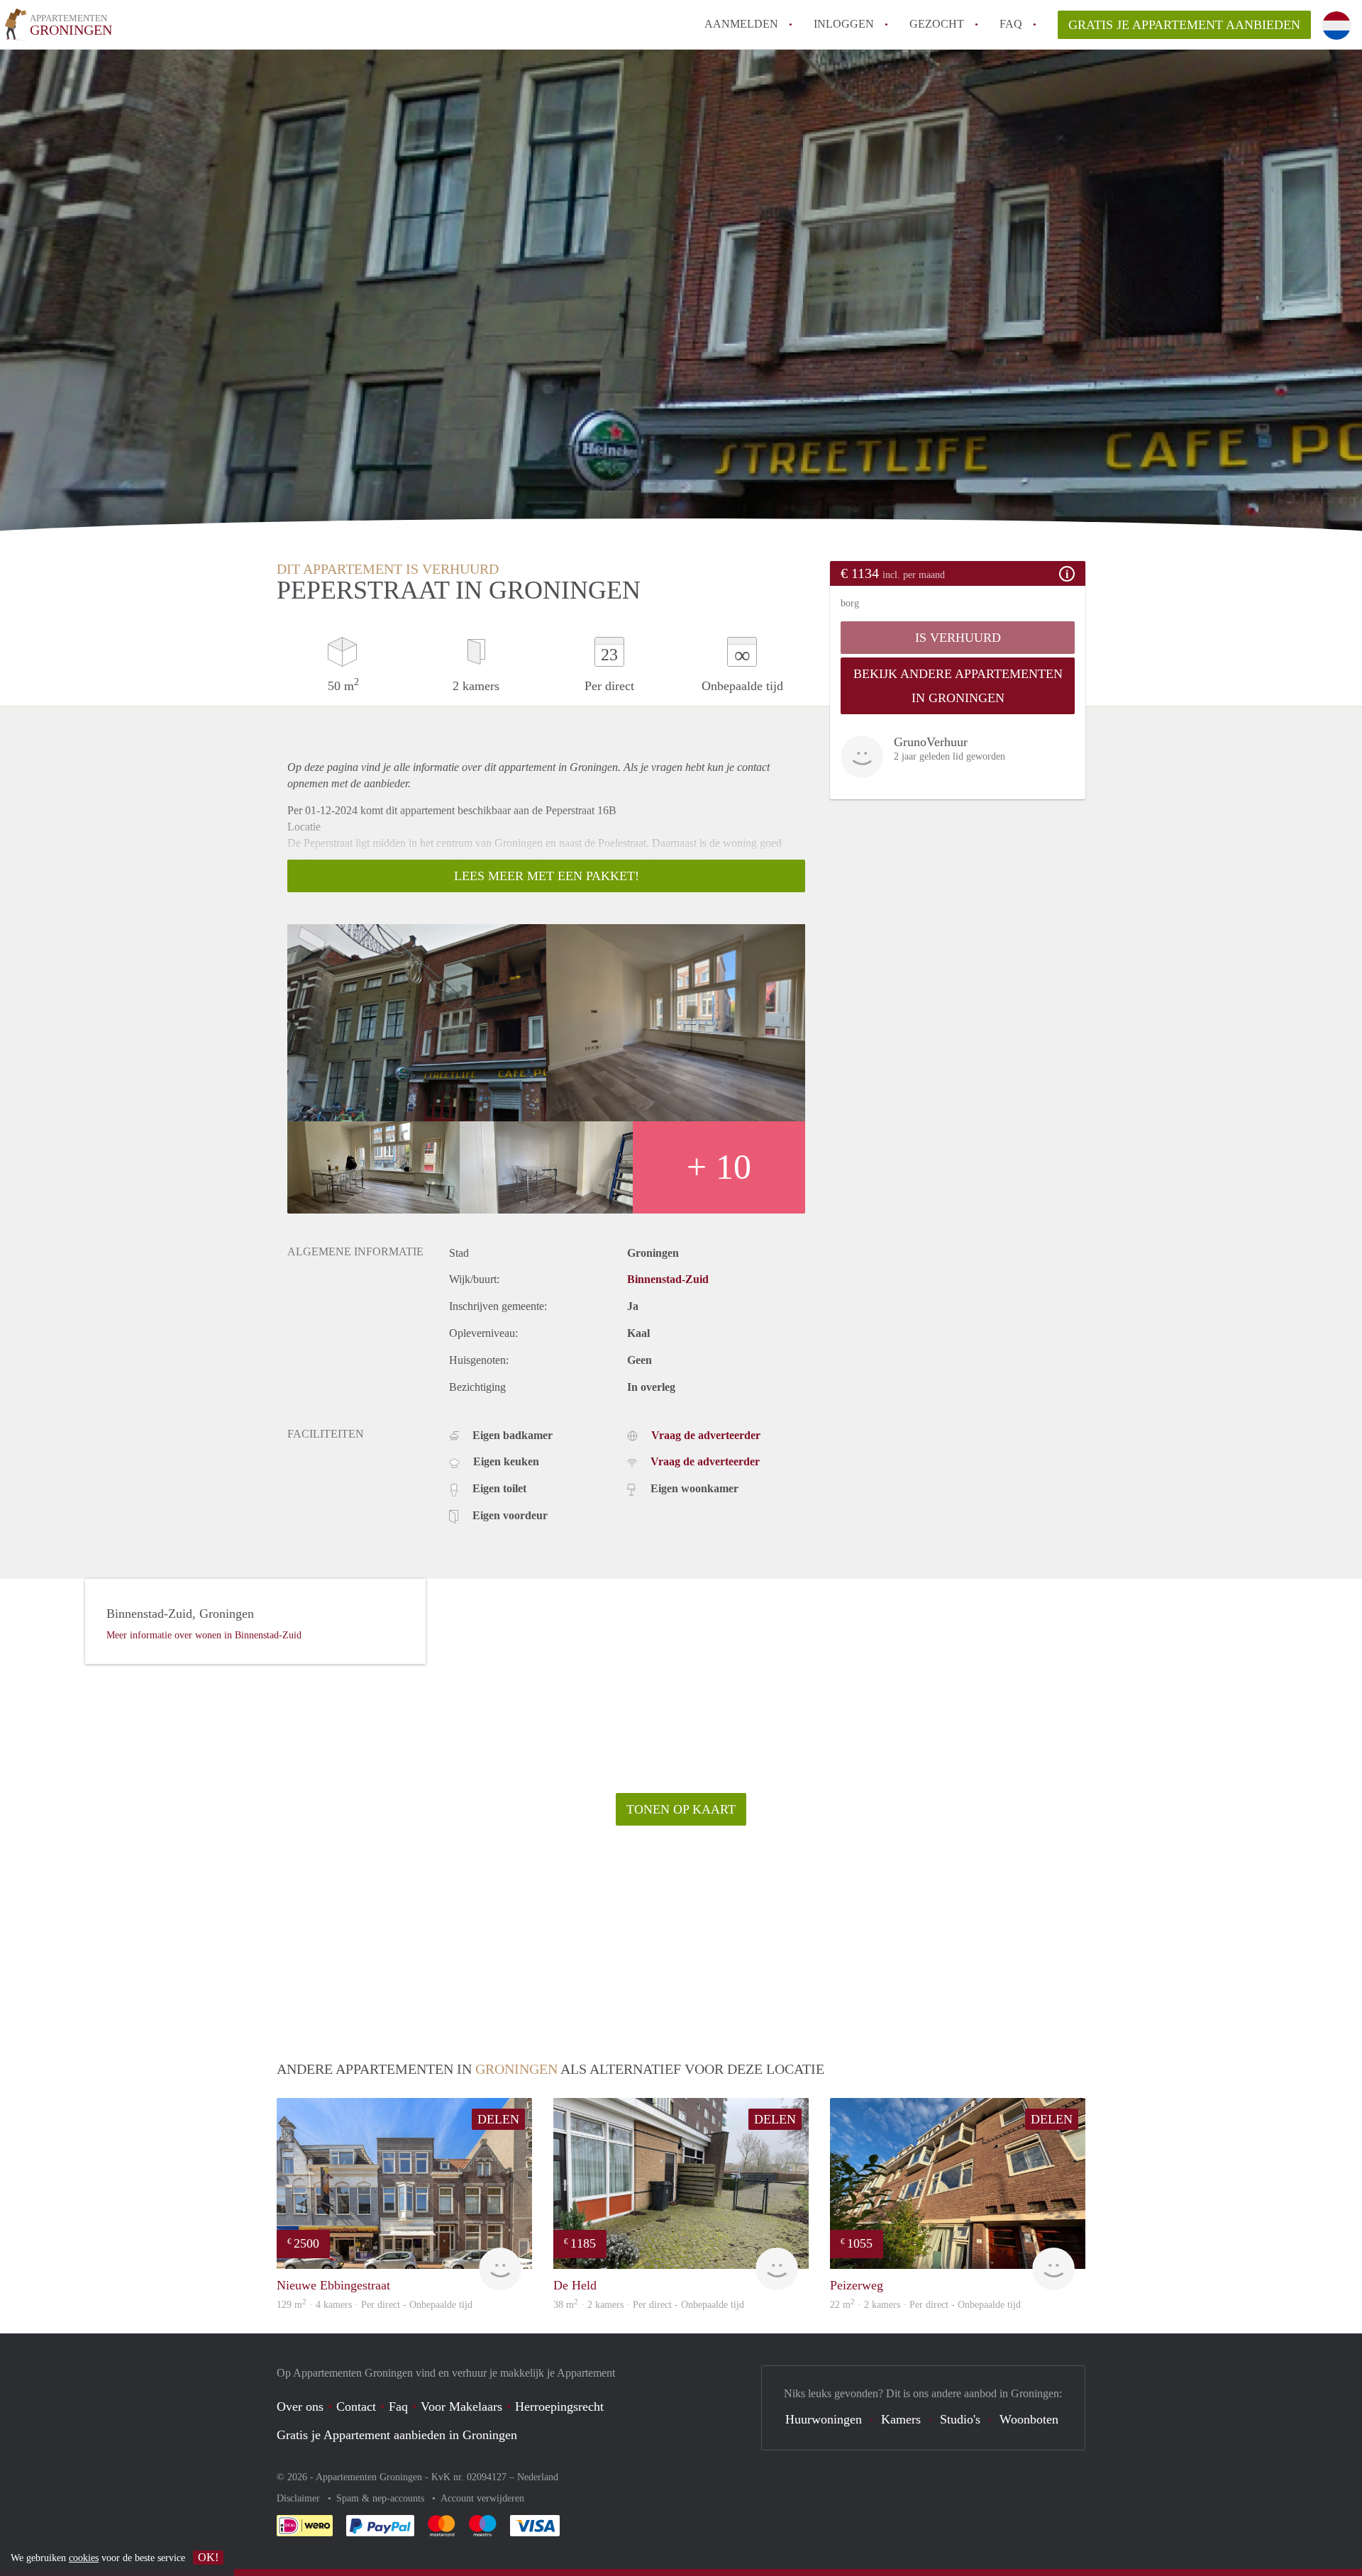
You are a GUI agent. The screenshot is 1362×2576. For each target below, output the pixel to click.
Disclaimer (300, 2498)
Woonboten (1029, 2419)
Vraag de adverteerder (706, 1435)
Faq (398, 2406)
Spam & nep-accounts (382, 2498)
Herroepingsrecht (559, 2406)
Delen (498, 2119)
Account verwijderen (482, 2498)
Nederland (538, 2477)
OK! (208, 2557)
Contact (356, 2406)
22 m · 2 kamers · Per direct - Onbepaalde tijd (925, 2305)
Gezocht (937, 24)
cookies (84, 2558)
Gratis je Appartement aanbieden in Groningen (397, 2435)
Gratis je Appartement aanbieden (1184, 25)
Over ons (300, 2406)
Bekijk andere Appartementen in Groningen (958, 686)
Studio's (960, 2419)
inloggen (844, 24)
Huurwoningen (824, 2419)
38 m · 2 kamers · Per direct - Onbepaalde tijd (649, 2305)
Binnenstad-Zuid (668, 1279)
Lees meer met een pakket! (547, 876)
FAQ (1011, 24)
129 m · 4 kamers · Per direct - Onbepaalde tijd (375, 2305)
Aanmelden (741, 24)
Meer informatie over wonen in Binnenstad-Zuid (204, 1635)
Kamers (901, 2419)
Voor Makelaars (461, 2406)
